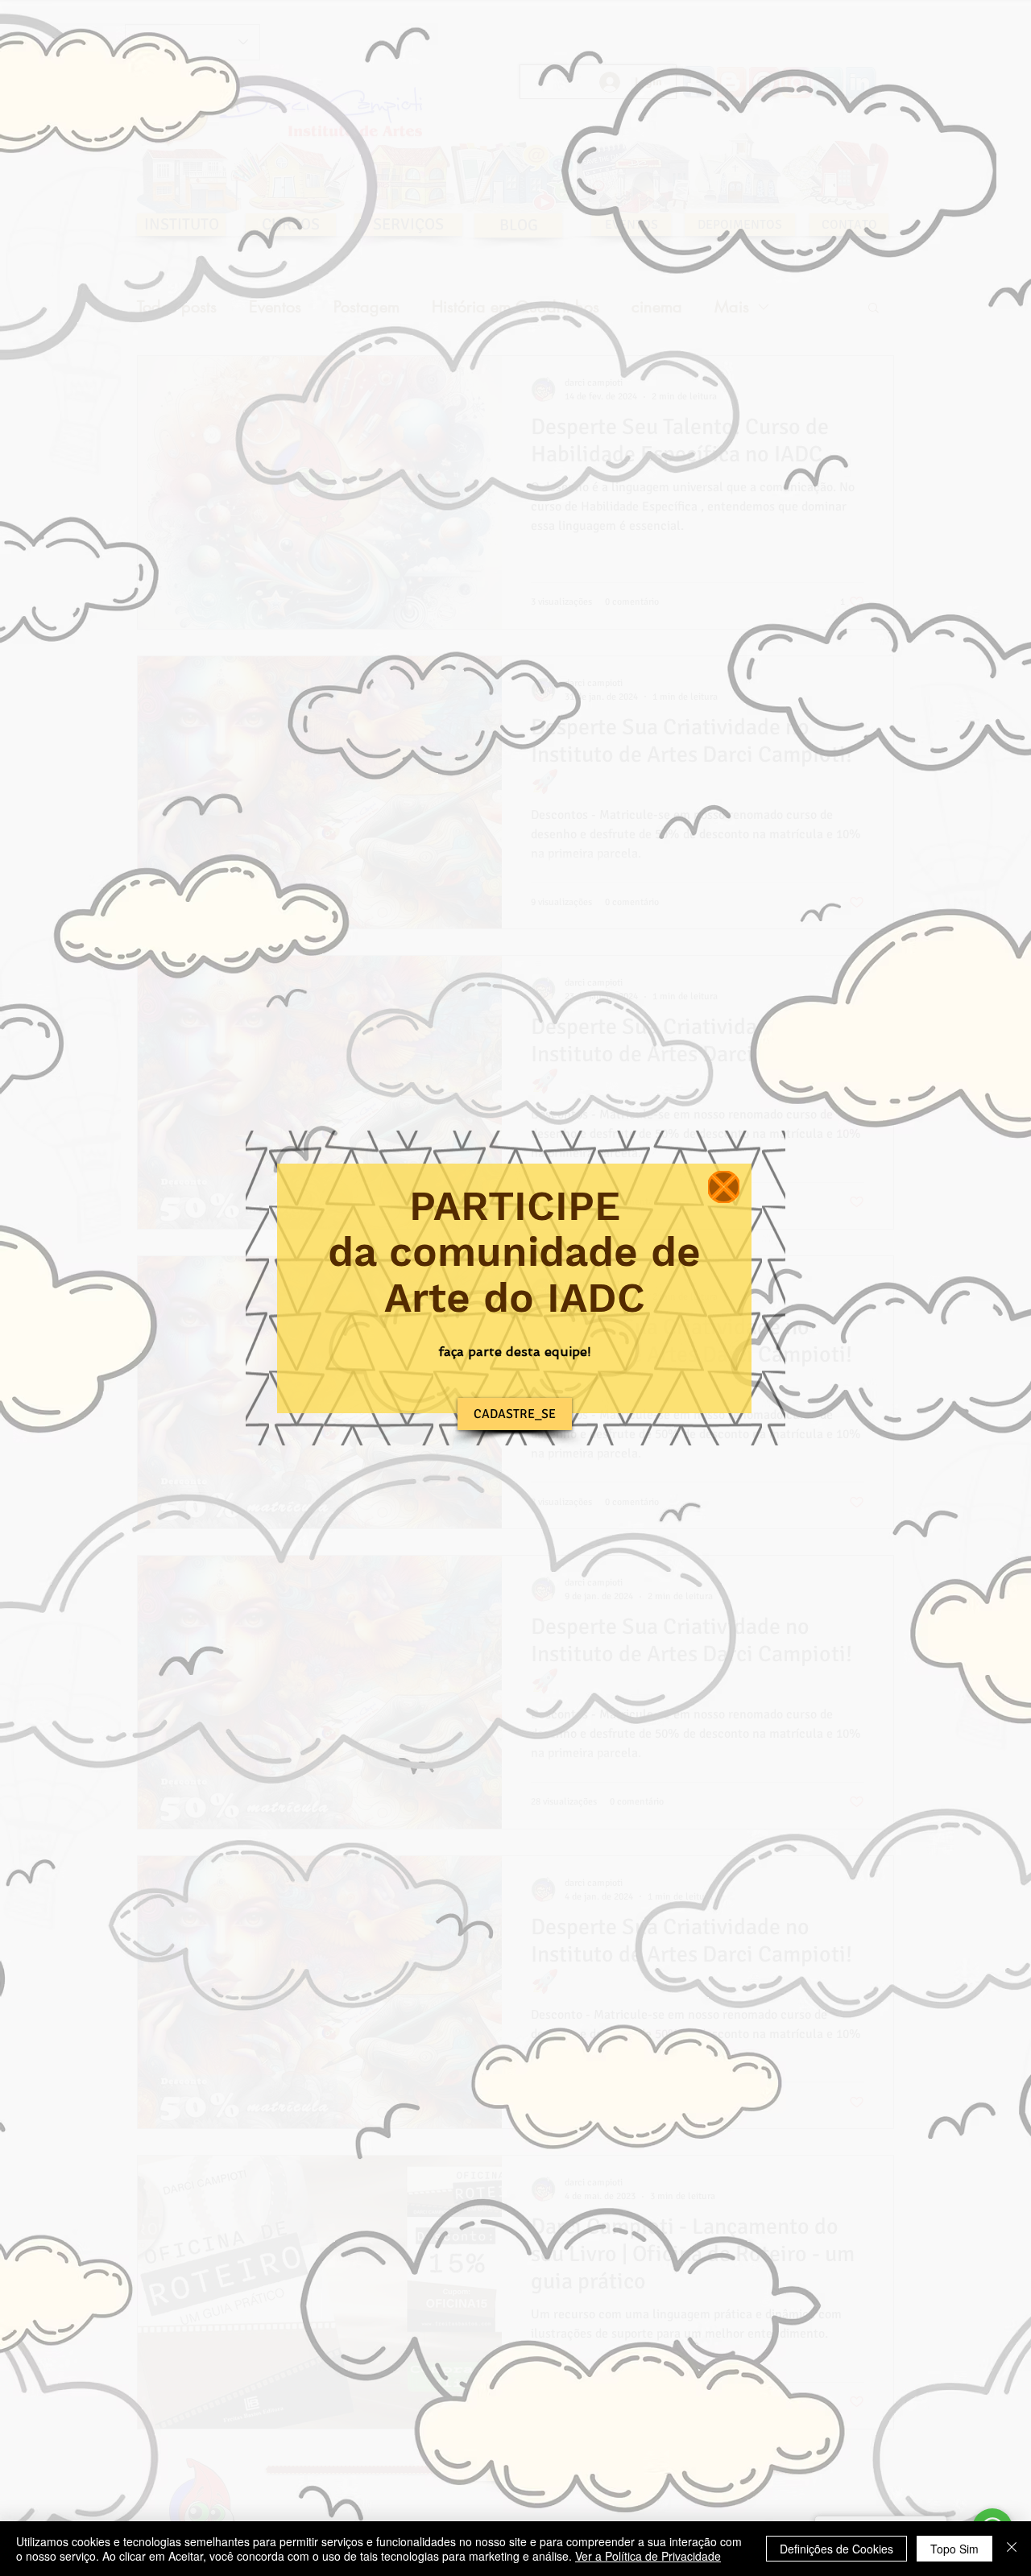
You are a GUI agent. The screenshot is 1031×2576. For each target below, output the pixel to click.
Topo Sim (954, 2549)
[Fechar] (1012, 2549)
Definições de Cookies (836, 2549)
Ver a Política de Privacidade (648, 2556)
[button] (724, 1187)
